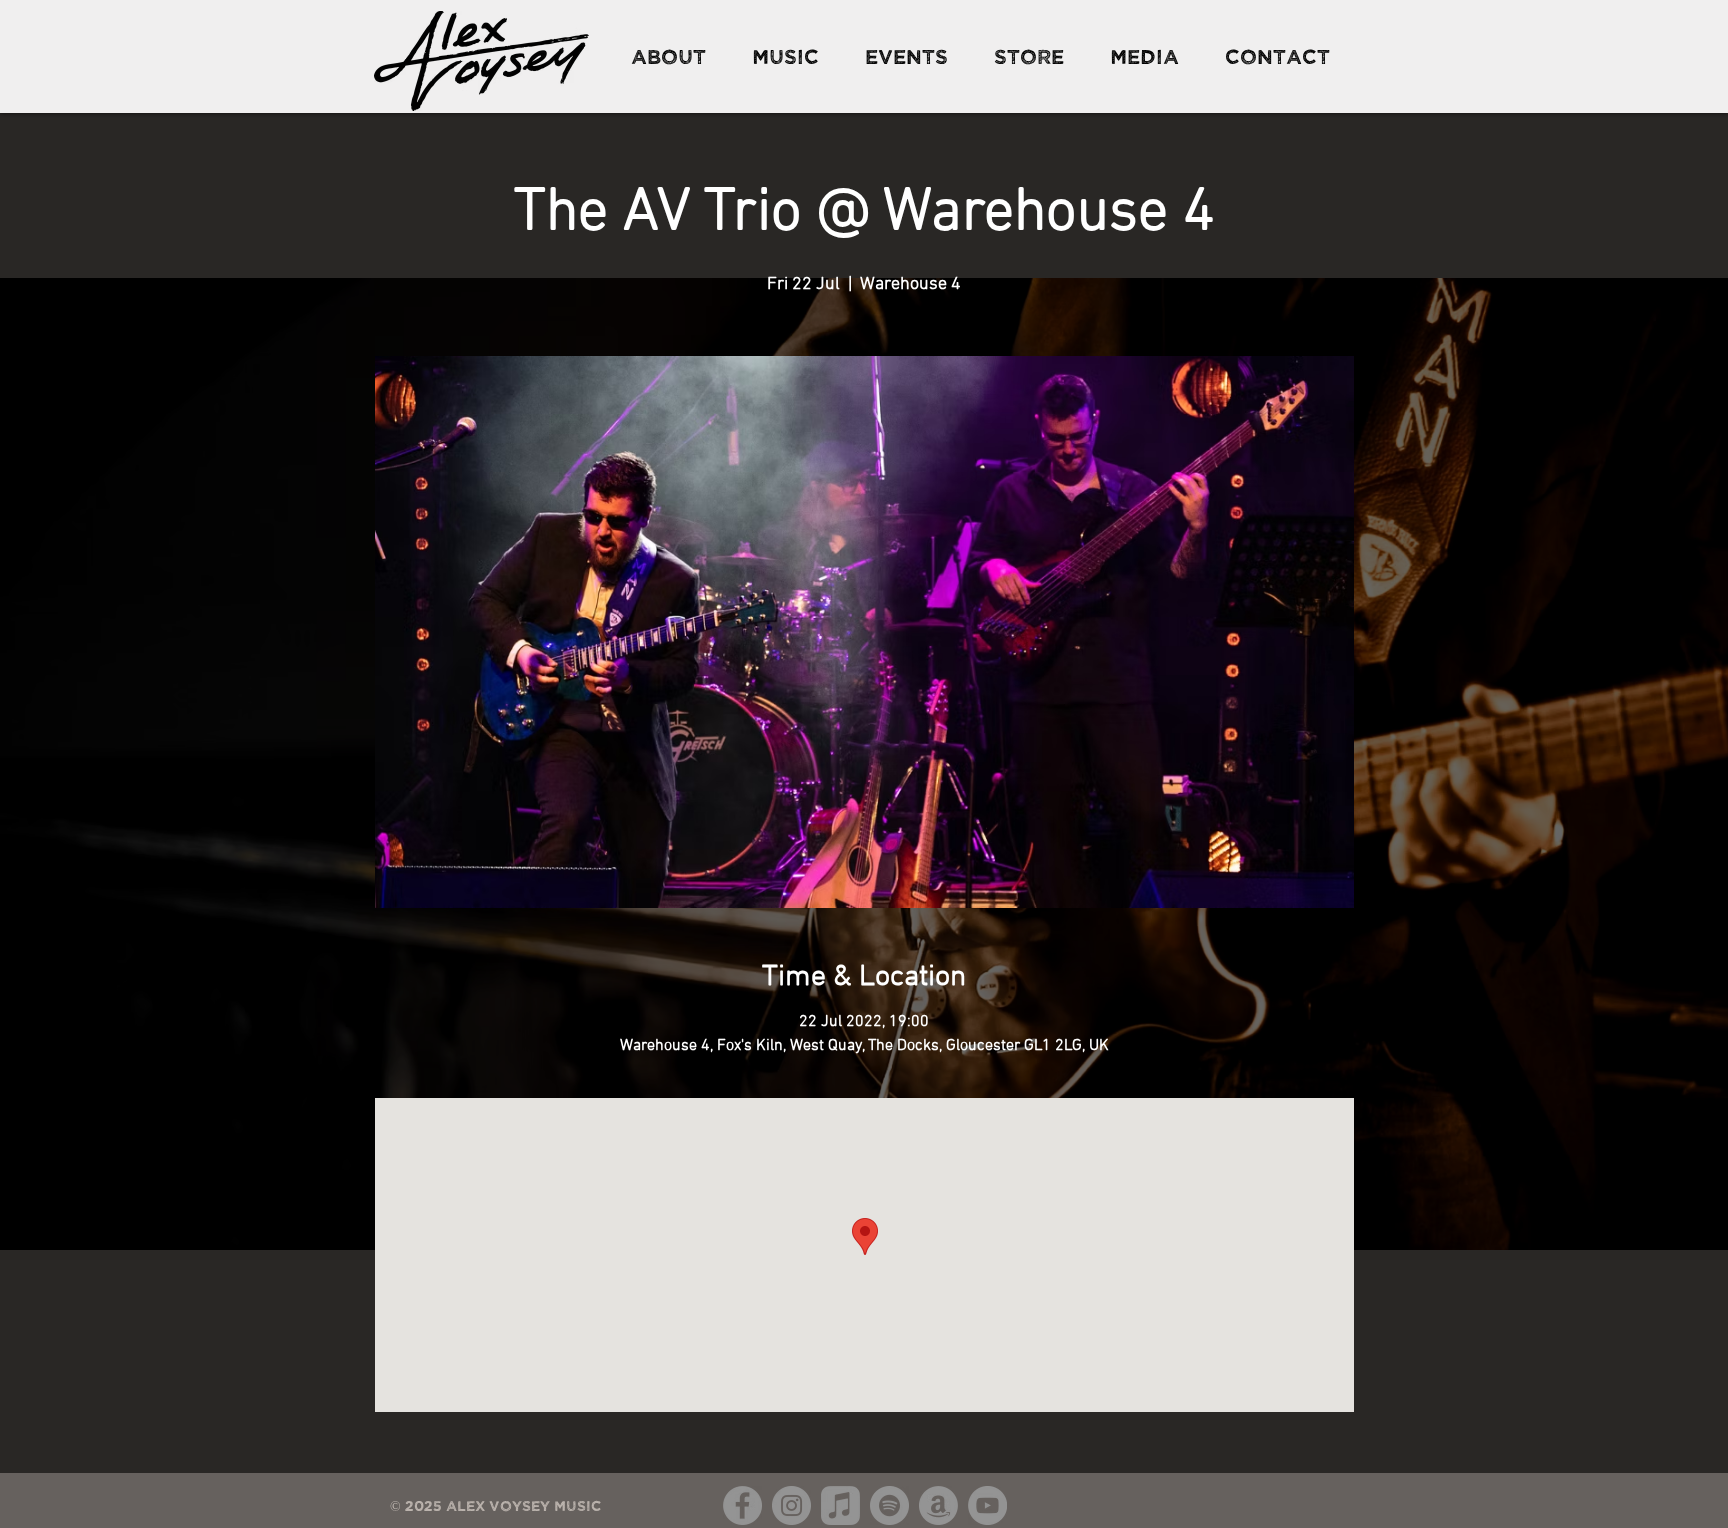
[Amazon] (938, 1505)
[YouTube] (987, 1505)
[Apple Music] (840, 1505)
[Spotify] (889, 1505)
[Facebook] (742, 1505)
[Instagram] (791, 1505)
